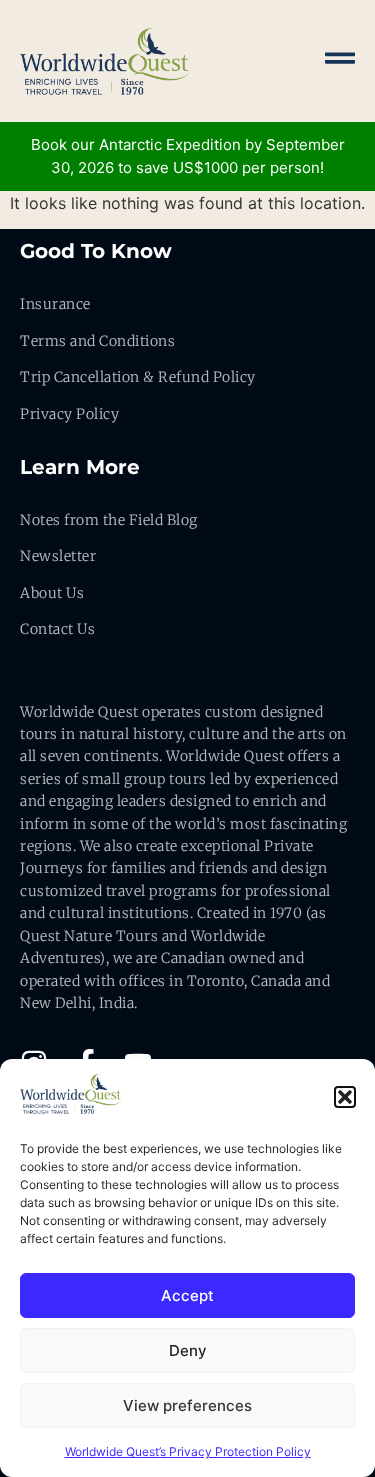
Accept (187, 1295)
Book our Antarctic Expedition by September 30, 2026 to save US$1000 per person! (188, 156)
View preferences (187, 1405)
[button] (345, 1097)
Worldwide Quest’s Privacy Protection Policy (188, 1451)
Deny (188, 1350)
